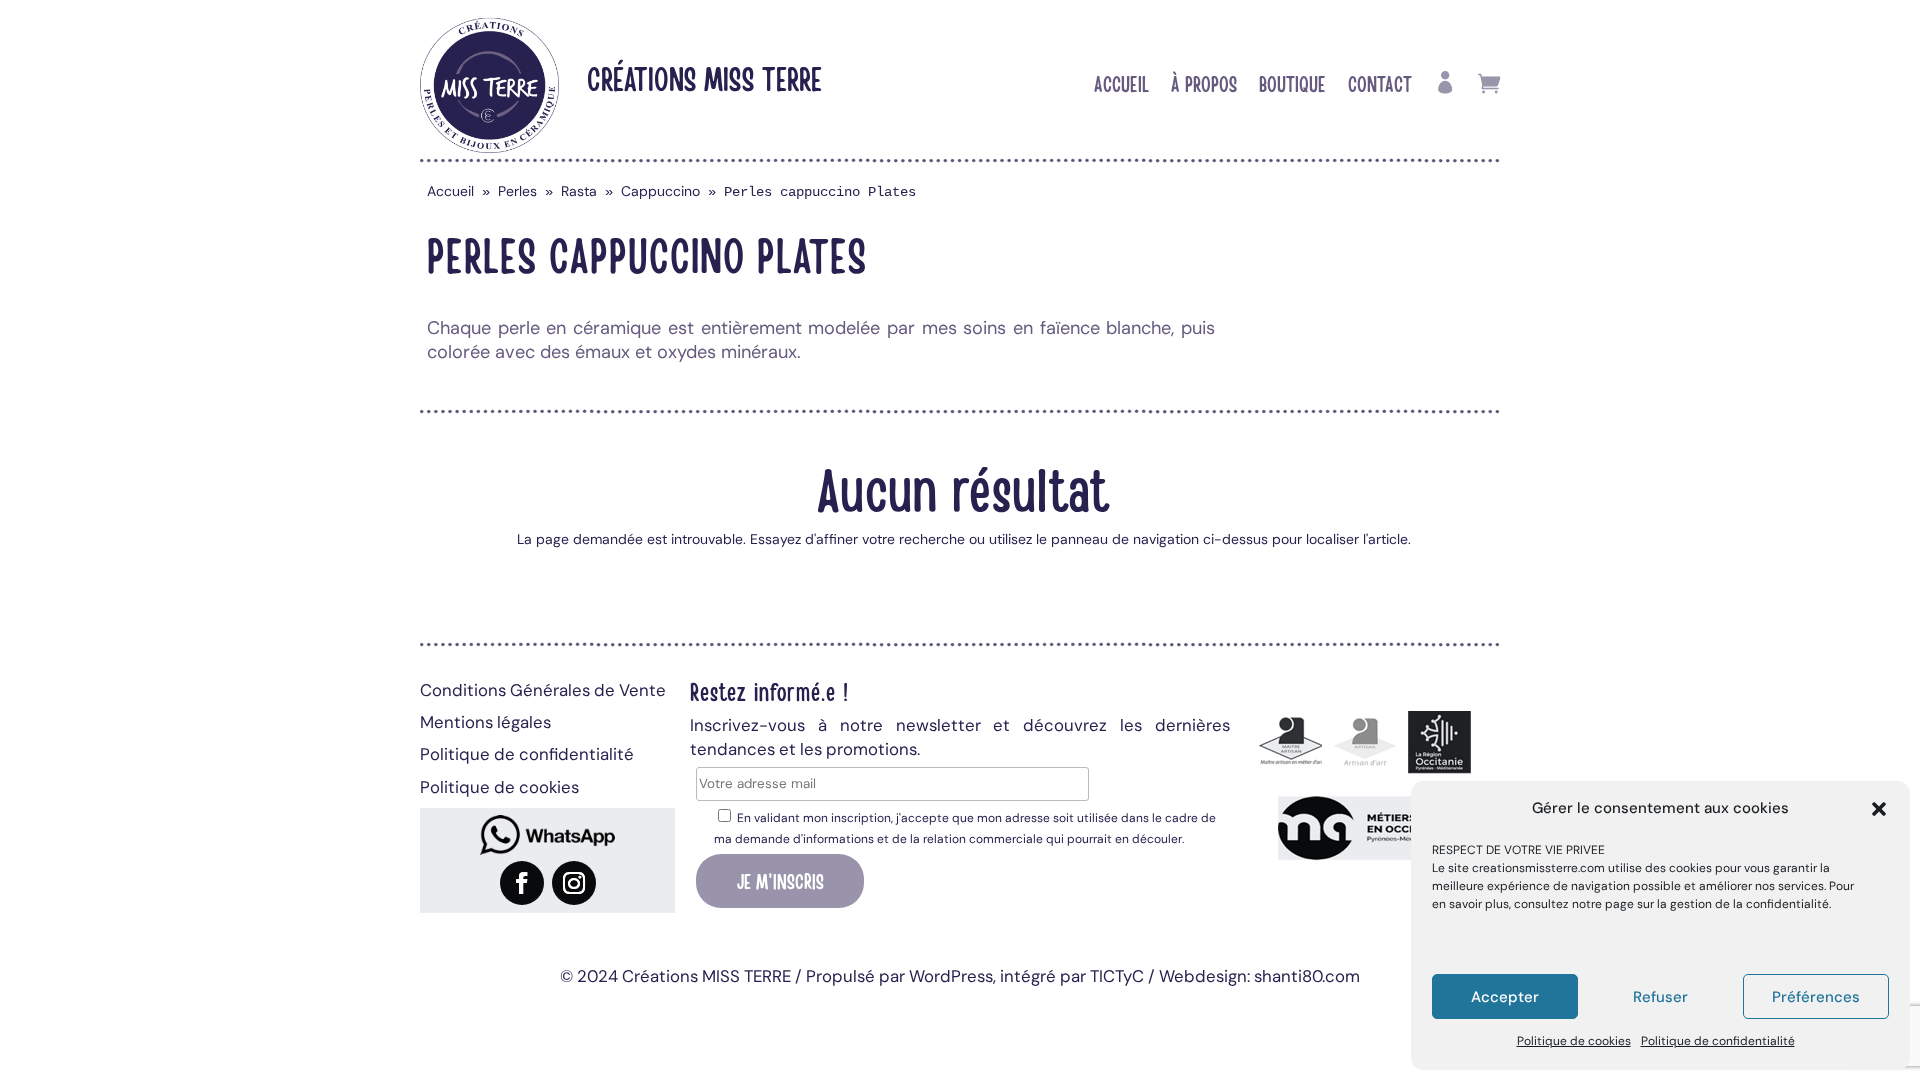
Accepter (1505, 997)
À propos (1204, 86)
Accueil (1121, 86)
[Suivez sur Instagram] (574, 883)
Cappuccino (660, 191)
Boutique (1292, 86)
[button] (1879, 809)
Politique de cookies (1574, 1041)
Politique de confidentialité (1718, 1041)
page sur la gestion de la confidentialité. (1718, 904)
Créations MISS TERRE (704, 77)
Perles (517, 191)
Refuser (1660, 997)
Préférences (1816, 997)
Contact (1380, 86)
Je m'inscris (780, 880)
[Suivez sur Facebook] (522, 883)
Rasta (579, 191)
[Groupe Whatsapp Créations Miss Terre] (547, 835)
